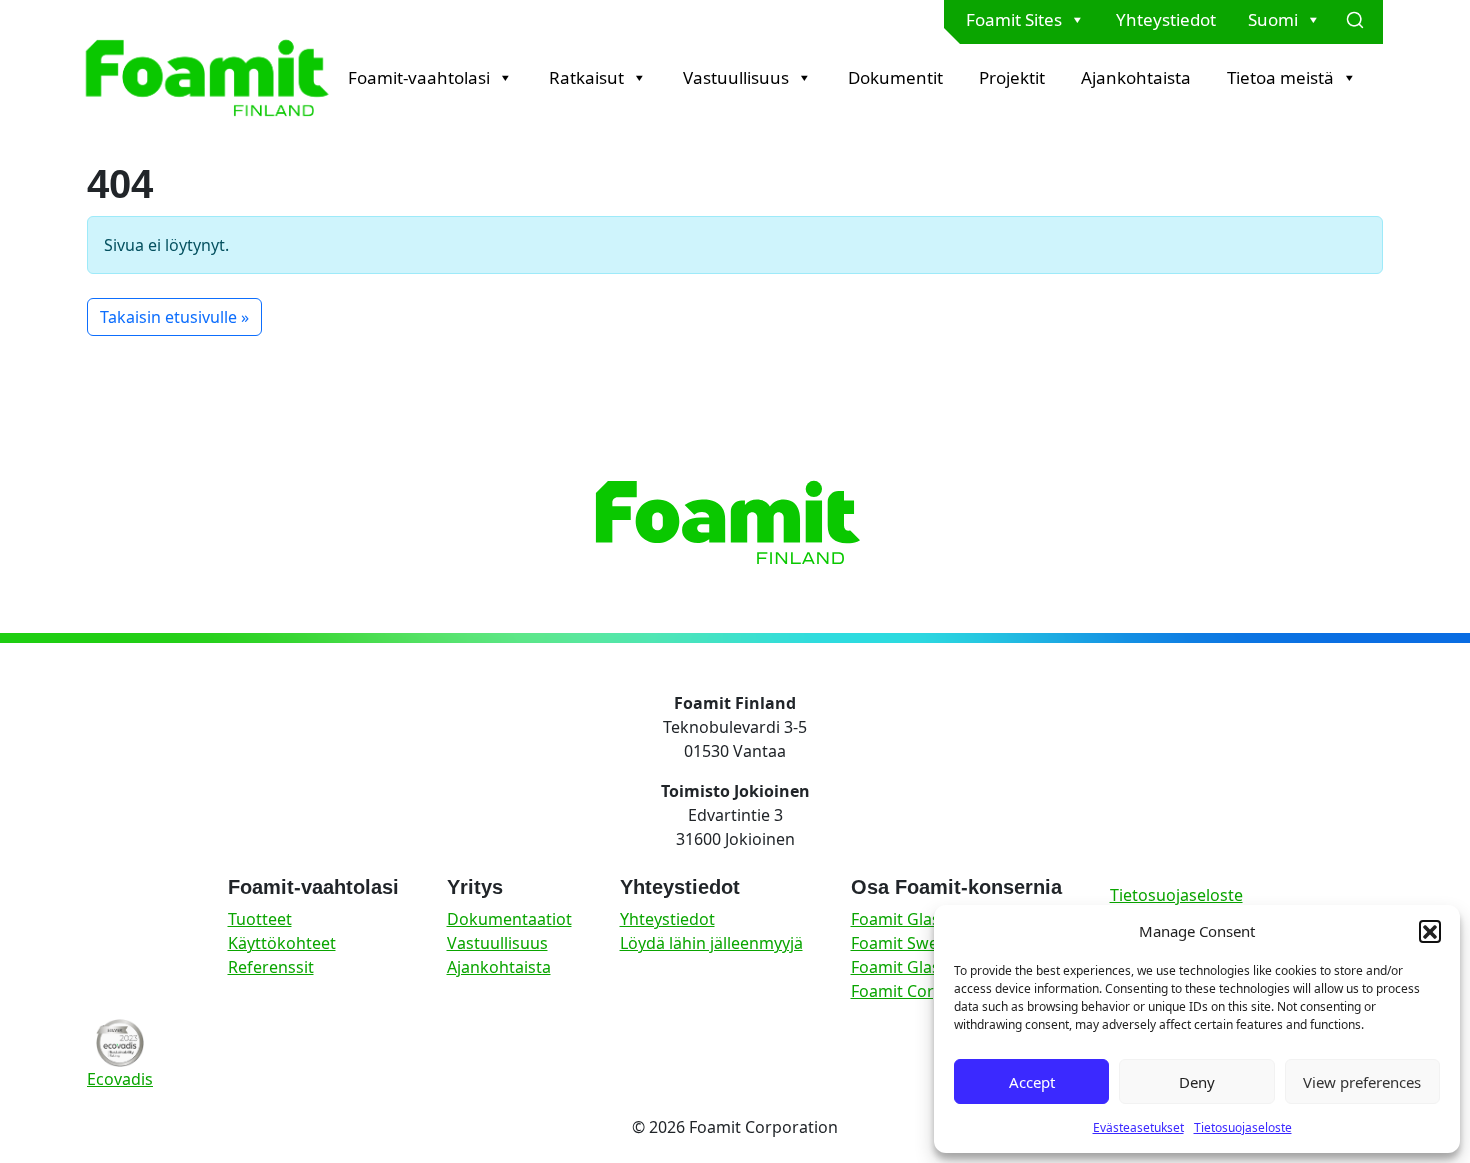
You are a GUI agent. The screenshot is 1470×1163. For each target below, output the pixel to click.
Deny (1197, 1082)
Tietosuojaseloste (1243, 1127)
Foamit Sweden (909, 943)
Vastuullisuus (736, 77)
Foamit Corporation (925, 991)
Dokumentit (895, 77)
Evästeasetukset (1138, 1127)
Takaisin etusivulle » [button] (174, 317)
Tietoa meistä (1280, 77)
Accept (1032, 1082)
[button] (1430, 931)
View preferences (1362, 1082)
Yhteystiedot (1166, 19)
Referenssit (271, 967)
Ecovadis (120, 1079)
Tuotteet (260, 919)
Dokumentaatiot (509, 919)
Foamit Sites (1014, 19)
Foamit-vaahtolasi (419, 77)
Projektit (1012, 77)
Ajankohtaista (1136, 77)
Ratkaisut (586, 77)
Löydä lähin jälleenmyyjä (711, 943)
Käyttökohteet (282, 943)
